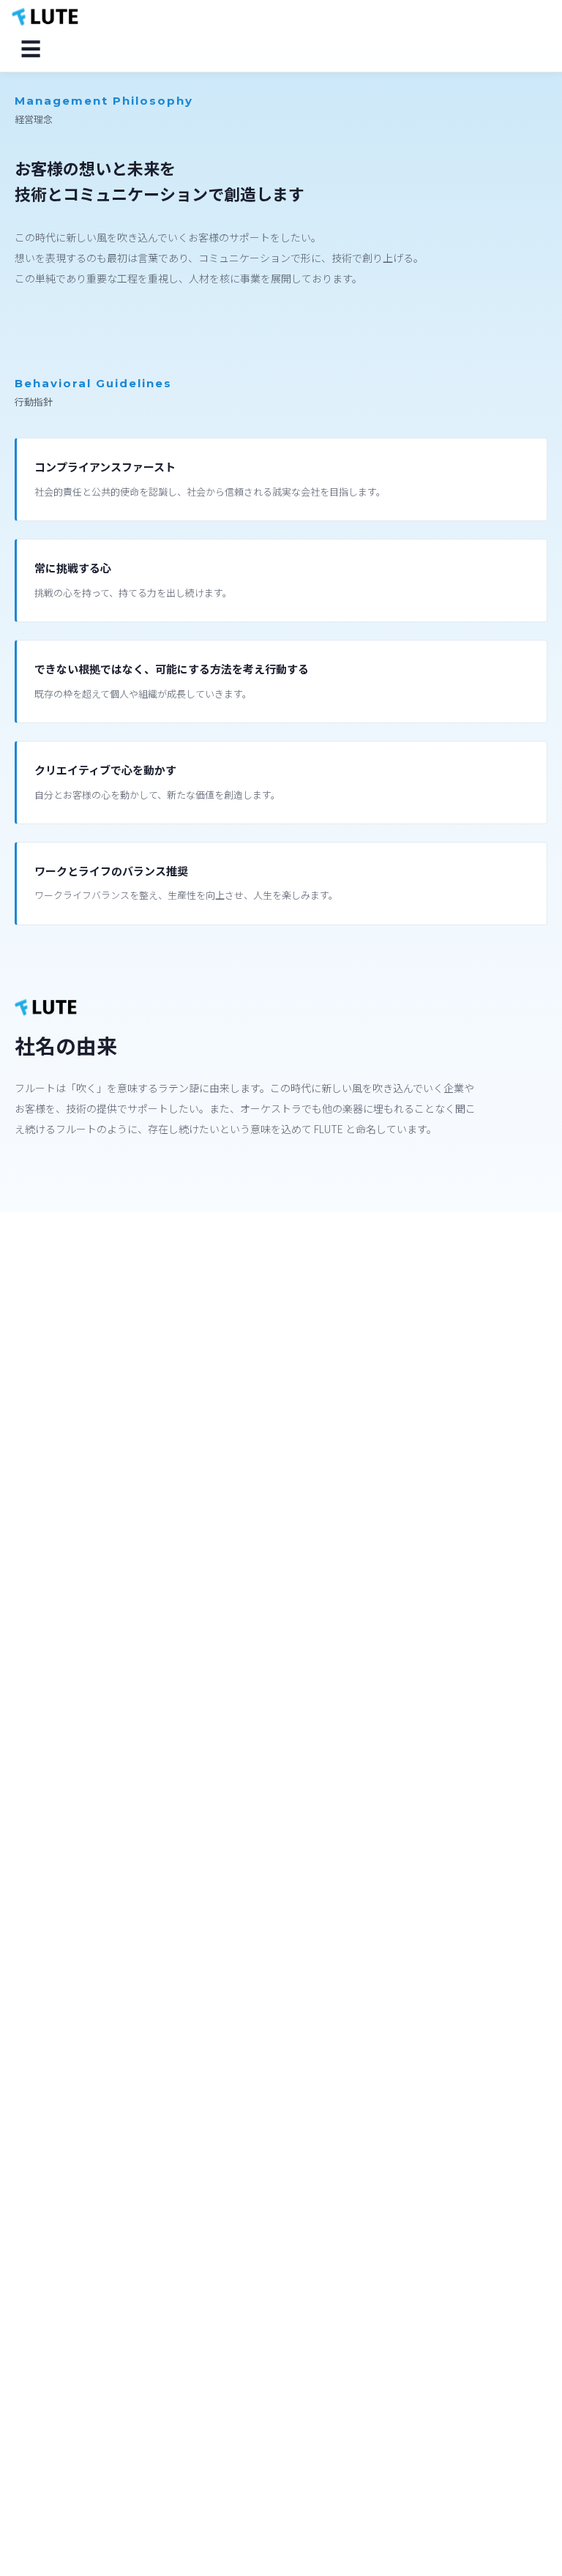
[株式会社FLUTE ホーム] (45, 18)
